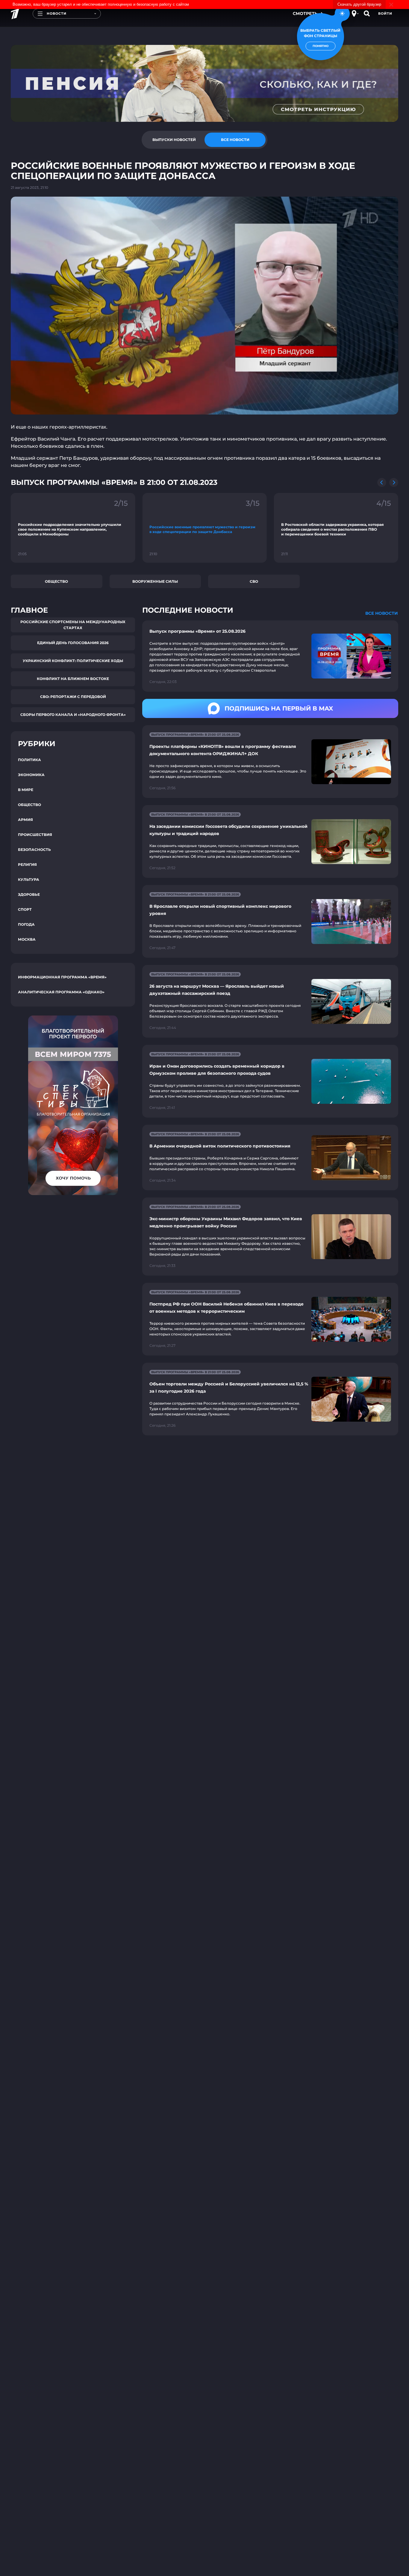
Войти (385, 13)
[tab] (174, 140)
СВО (254, 581)
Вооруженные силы (155, 581)
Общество (56, 581)
